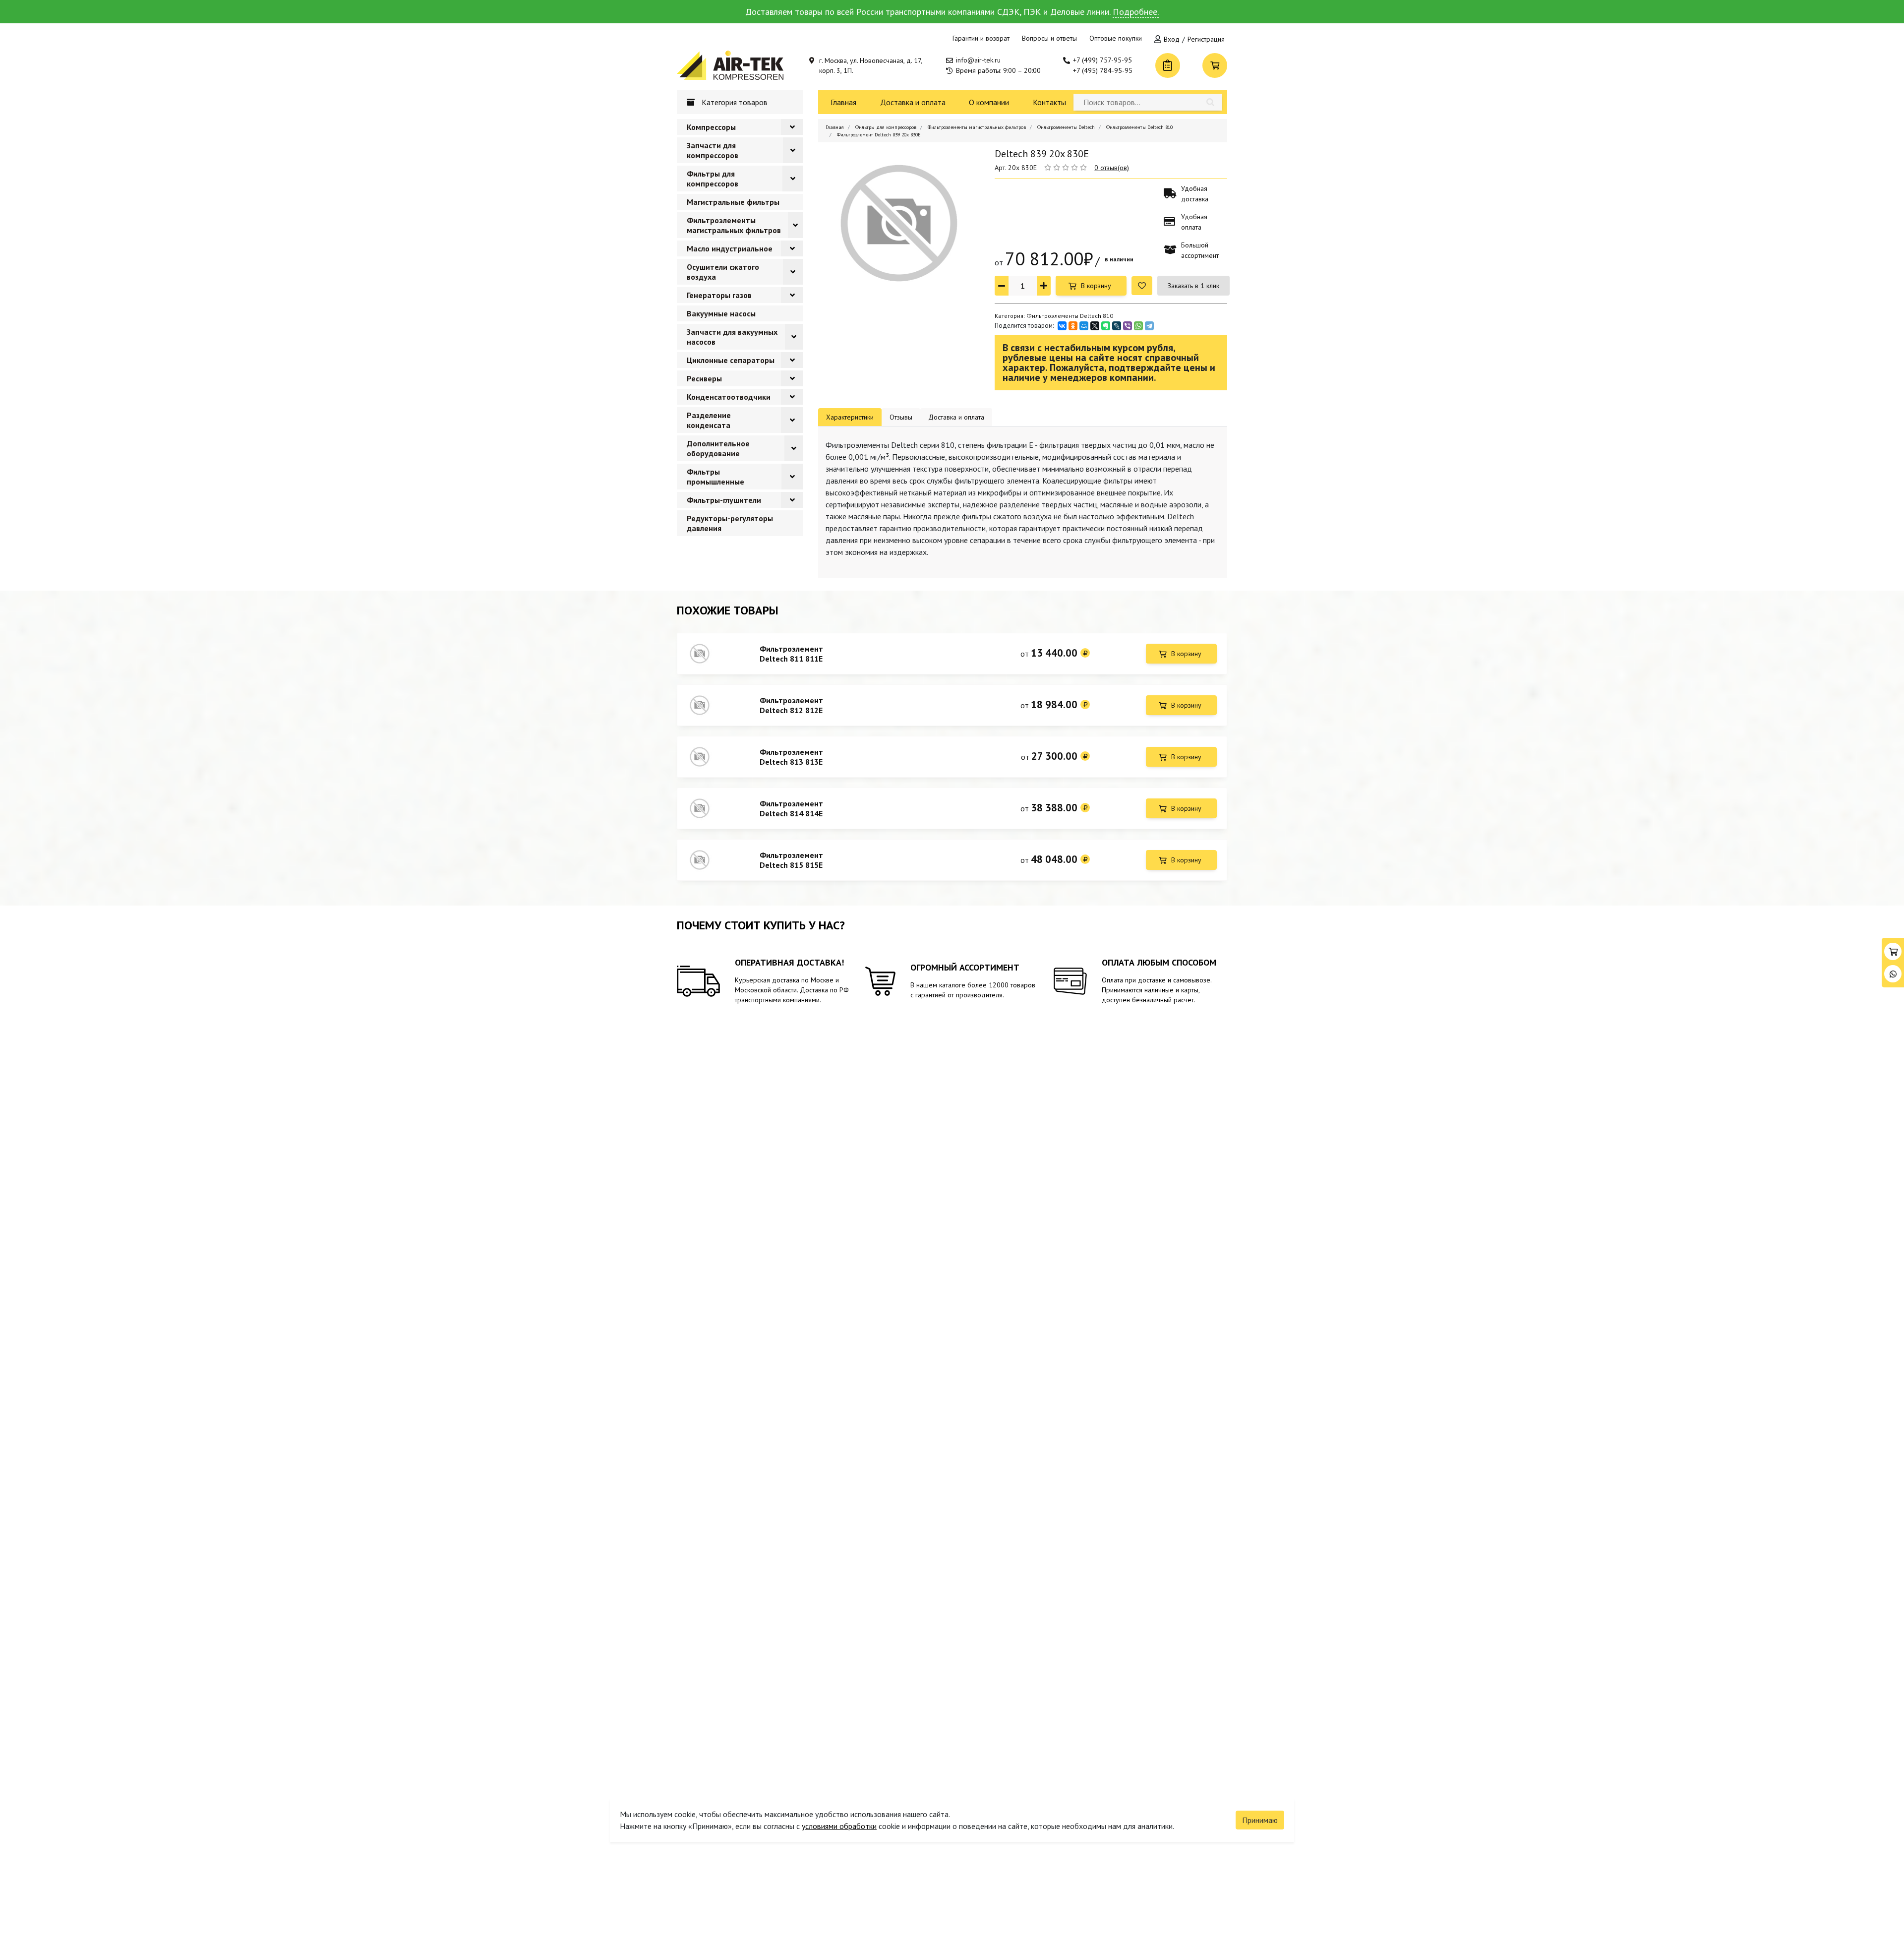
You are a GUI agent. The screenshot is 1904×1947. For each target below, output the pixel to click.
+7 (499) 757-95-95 (1102, 60)
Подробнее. (1136, 12)
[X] (1095, 326)
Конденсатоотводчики (729, 397)
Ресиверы (704, 378)
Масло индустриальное (730, 248)
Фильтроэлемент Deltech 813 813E (791, 757)
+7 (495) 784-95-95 (1103, 70)
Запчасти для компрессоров (713, 150)
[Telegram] (1149, 326)
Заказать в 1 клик (1193, 286)
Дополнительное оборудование (718, 448)
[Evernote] (1106, 326)
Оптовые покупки (1116, 38)
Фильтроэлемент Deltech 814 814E (791, 808)
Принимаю (1260, 1820)
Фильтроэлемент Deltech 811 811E (791, 654)
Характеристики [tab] (850, 417)
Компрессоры (711, 127)
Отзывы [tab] (901, 417)
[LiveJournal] (1117, 326)
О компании (989, 102)
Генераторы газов (719, 295)
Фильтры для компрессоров (713, 179)
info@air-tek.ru (978, 60)
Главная (843, 102)
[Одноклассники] (1073, 326)
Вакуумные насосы (721, 313)
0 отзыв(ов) (1112, 168)
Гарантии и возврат (981, 38)
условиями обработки (839, 1826)
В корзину (1096, 286)
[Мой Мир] (1084, 326)
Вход (1172, 39)
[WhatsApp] (1138, 326)
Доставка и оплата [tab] (956, 417)
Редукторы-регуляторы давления (730, 523)
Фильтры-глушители (724, 500)
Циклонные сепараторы (731, 360)
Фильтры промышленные (715, 477)
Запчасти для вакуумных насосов (732, 337)
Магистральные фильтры (733, 202)
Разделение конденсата (709, 420)
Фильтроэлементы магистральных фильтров (734, 225)
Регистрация (1206, 39)
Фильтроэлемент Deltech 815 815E (791, 860)
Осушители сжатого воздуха (723, 272)
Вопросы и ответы (1049, 38)
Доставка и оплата (913, 102)
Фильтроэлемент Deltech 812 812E (791, 705)
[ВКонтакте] (1062, 326)
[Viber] (1128, 326)
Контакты (1049, 102)
